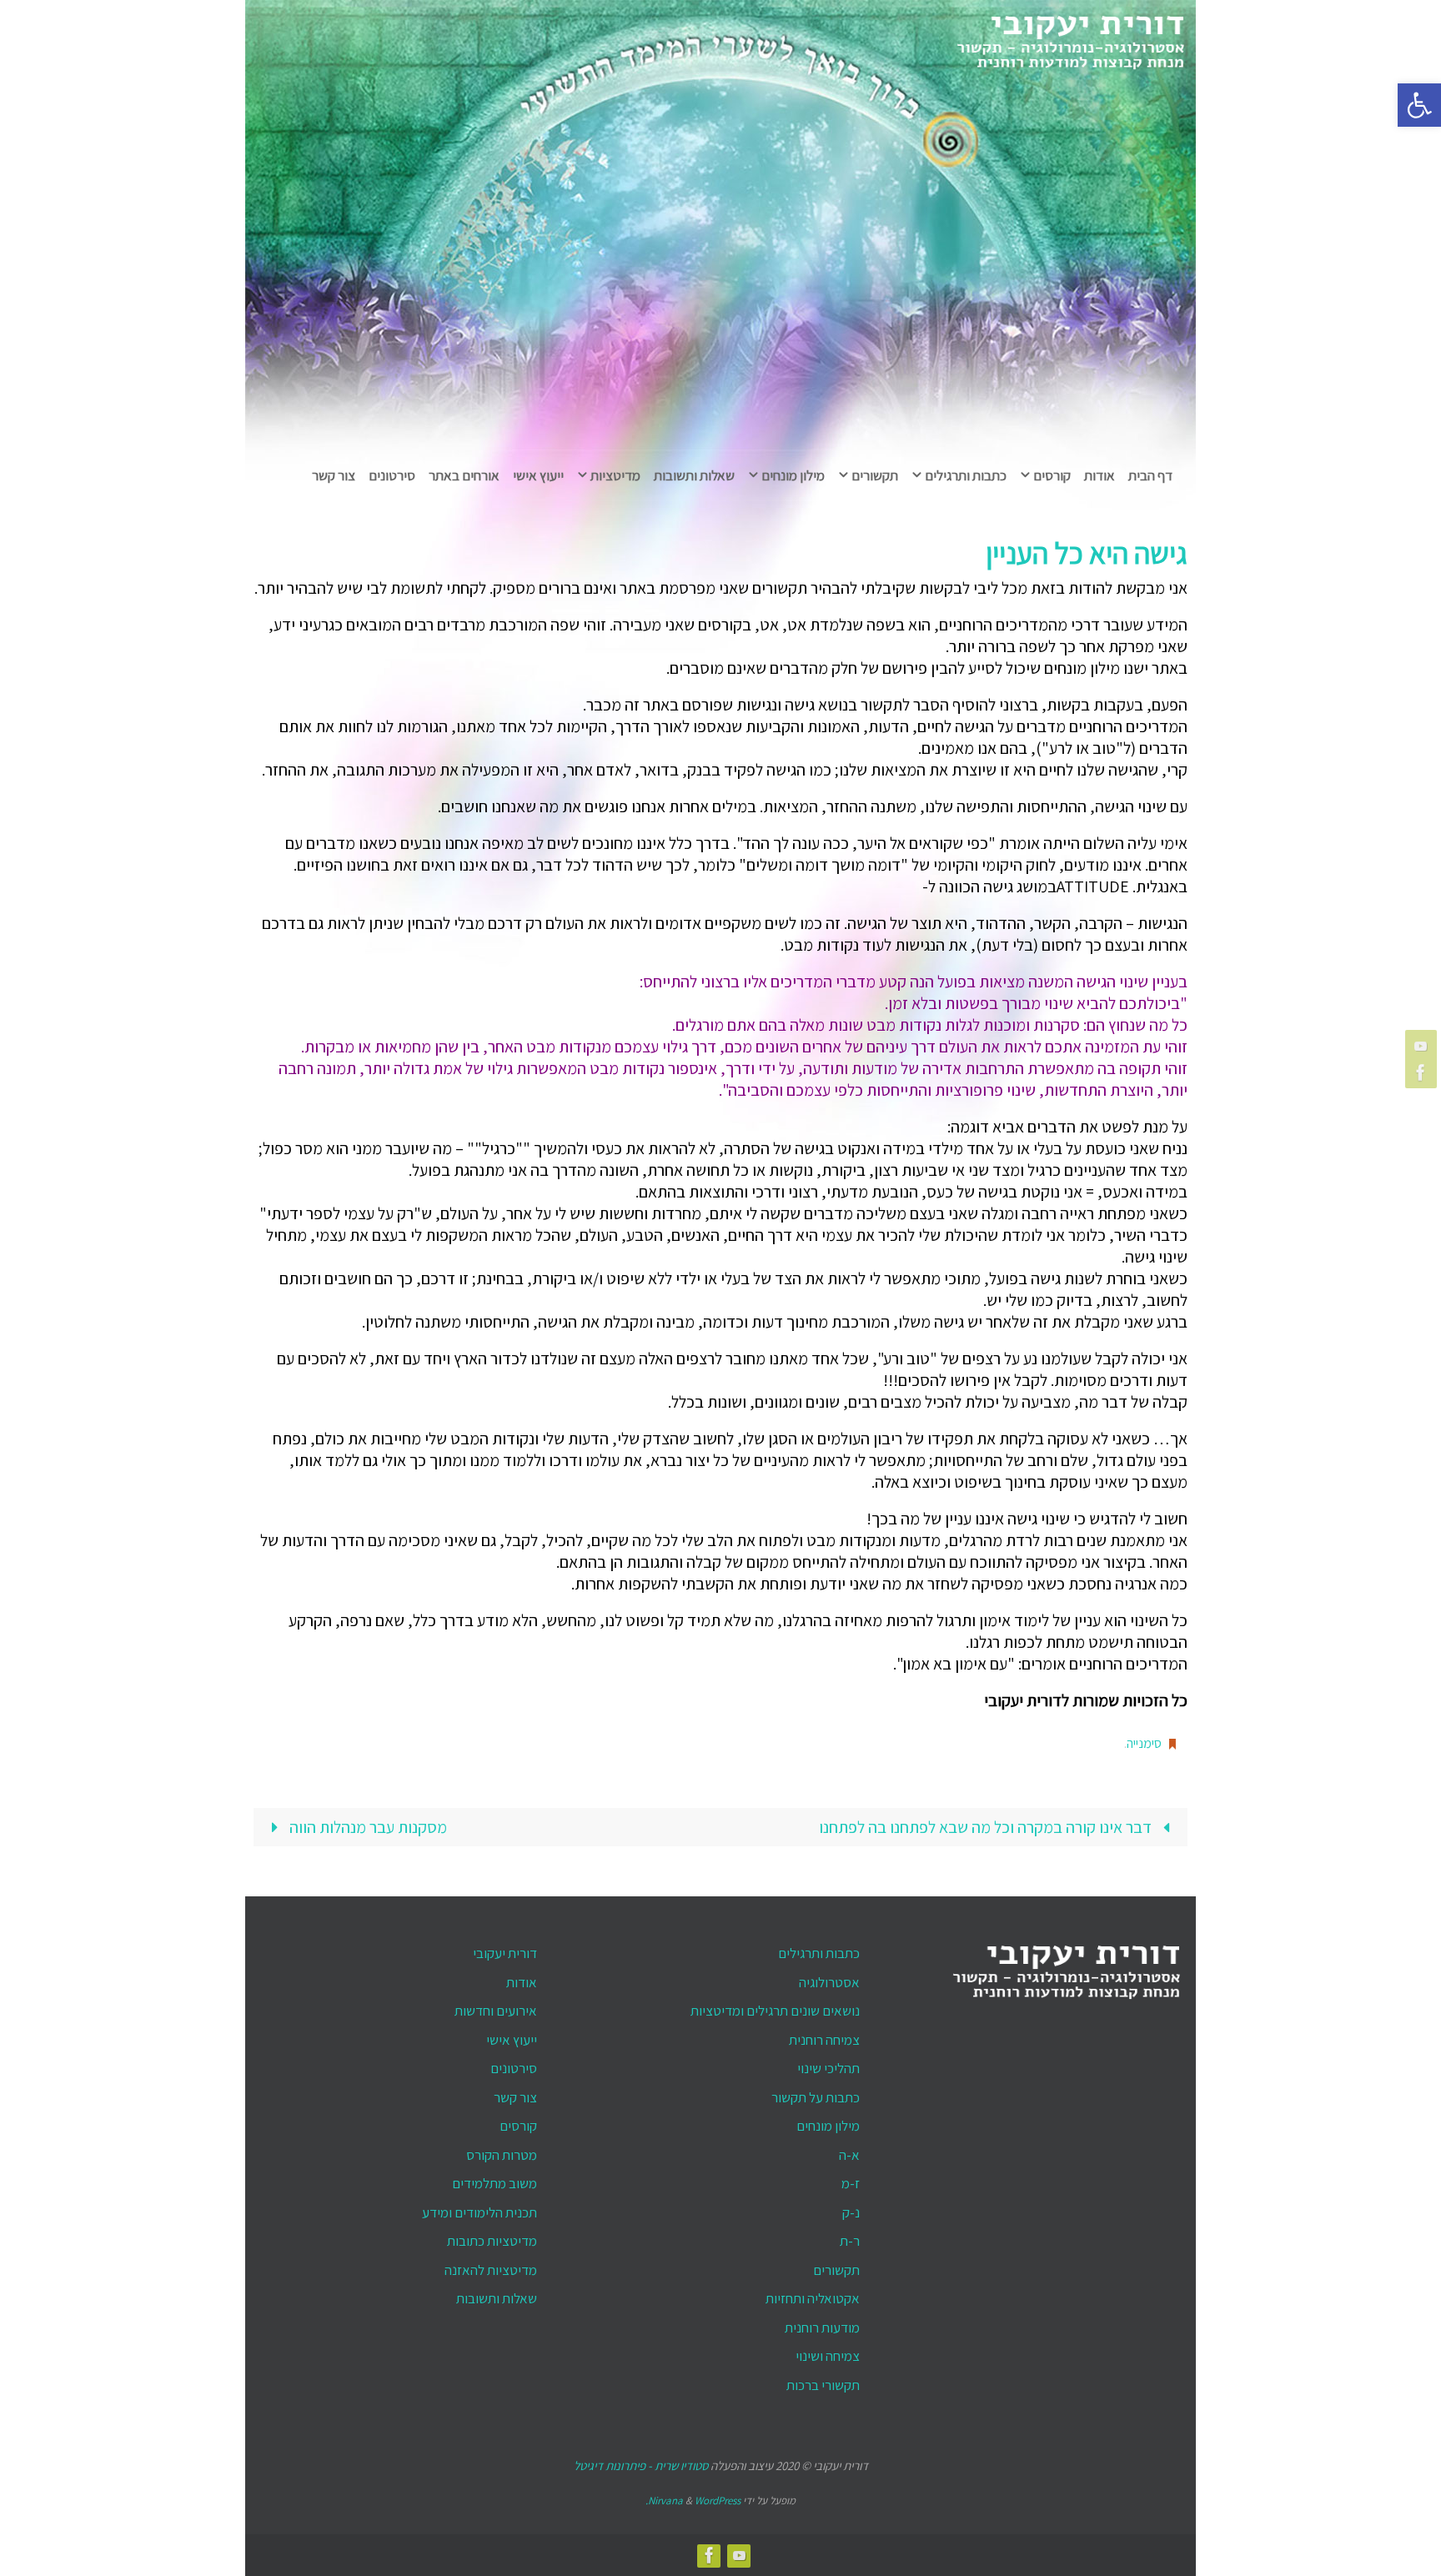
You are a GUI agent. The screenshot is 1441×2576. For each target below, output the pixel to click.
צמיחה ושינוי (828, 2356)
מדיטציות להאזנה (491, 2270)
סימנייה (1144, 1743)
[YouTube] (1423, 1046)
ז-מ (851, 2183)
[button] (1419, 105)
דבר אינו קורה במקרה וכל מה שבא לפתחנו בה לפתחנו (987, 1827)
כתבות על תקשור (816, 2097)
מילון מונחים (828, 2126)
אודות (522, 1982)
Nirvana (665, 2501)
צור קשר (515, 2097)
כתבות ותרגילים (819, 1953)
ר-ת (850, 2241)
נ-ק (851, 2212)
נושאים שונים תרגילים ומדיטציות (775, 2011)
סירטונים (514, 2068)
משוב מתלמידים (495, 2183)
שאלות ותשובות (497, 2298)
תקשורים (836, 2270)
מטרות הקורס (502, 2155)
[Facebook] (1423, 1072)
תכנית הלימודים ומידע (479, 2212)
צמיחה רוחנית (824, 2040)
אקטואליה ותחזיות (813, 2298)
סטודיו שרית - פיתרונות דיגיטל (641, 2466)
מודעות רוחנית (822, 2327)
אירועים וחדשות (496, 2011)
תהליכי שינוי (828, 2068)
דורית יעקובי (505, 1953)
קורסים (518, 2126)
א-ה (849, 2155)
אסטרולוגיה (829, 1982)
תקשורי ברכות (823, 2385)
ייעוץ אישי (512, 2040)
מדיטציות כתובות (492, 2241)
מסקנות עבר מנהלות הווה (367, 1827)
